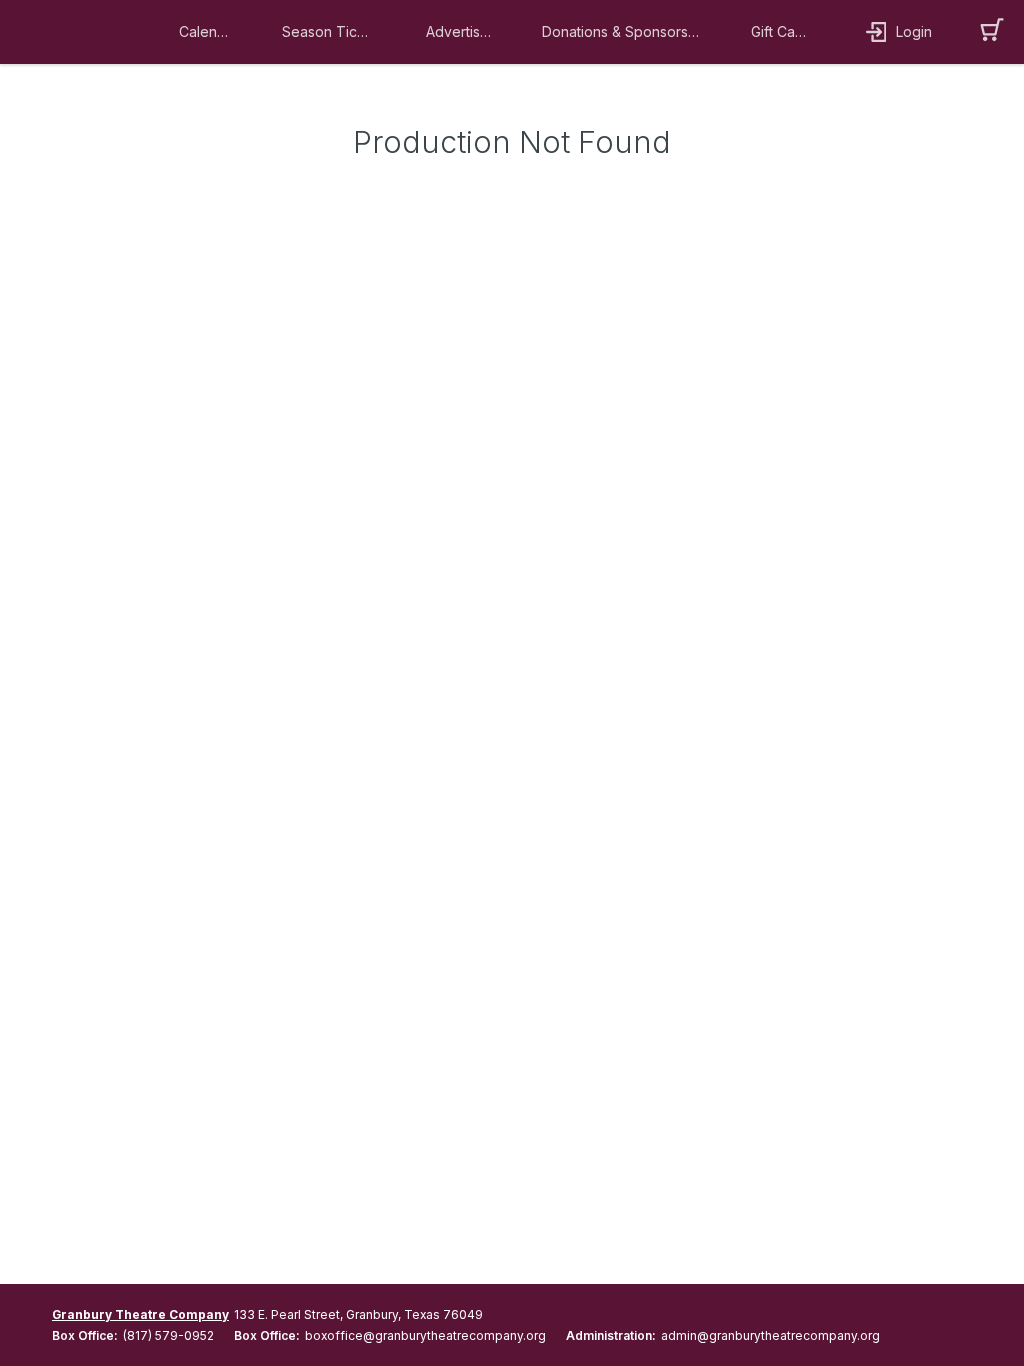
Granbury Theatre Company (140, 1314)
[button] (210, 32)
